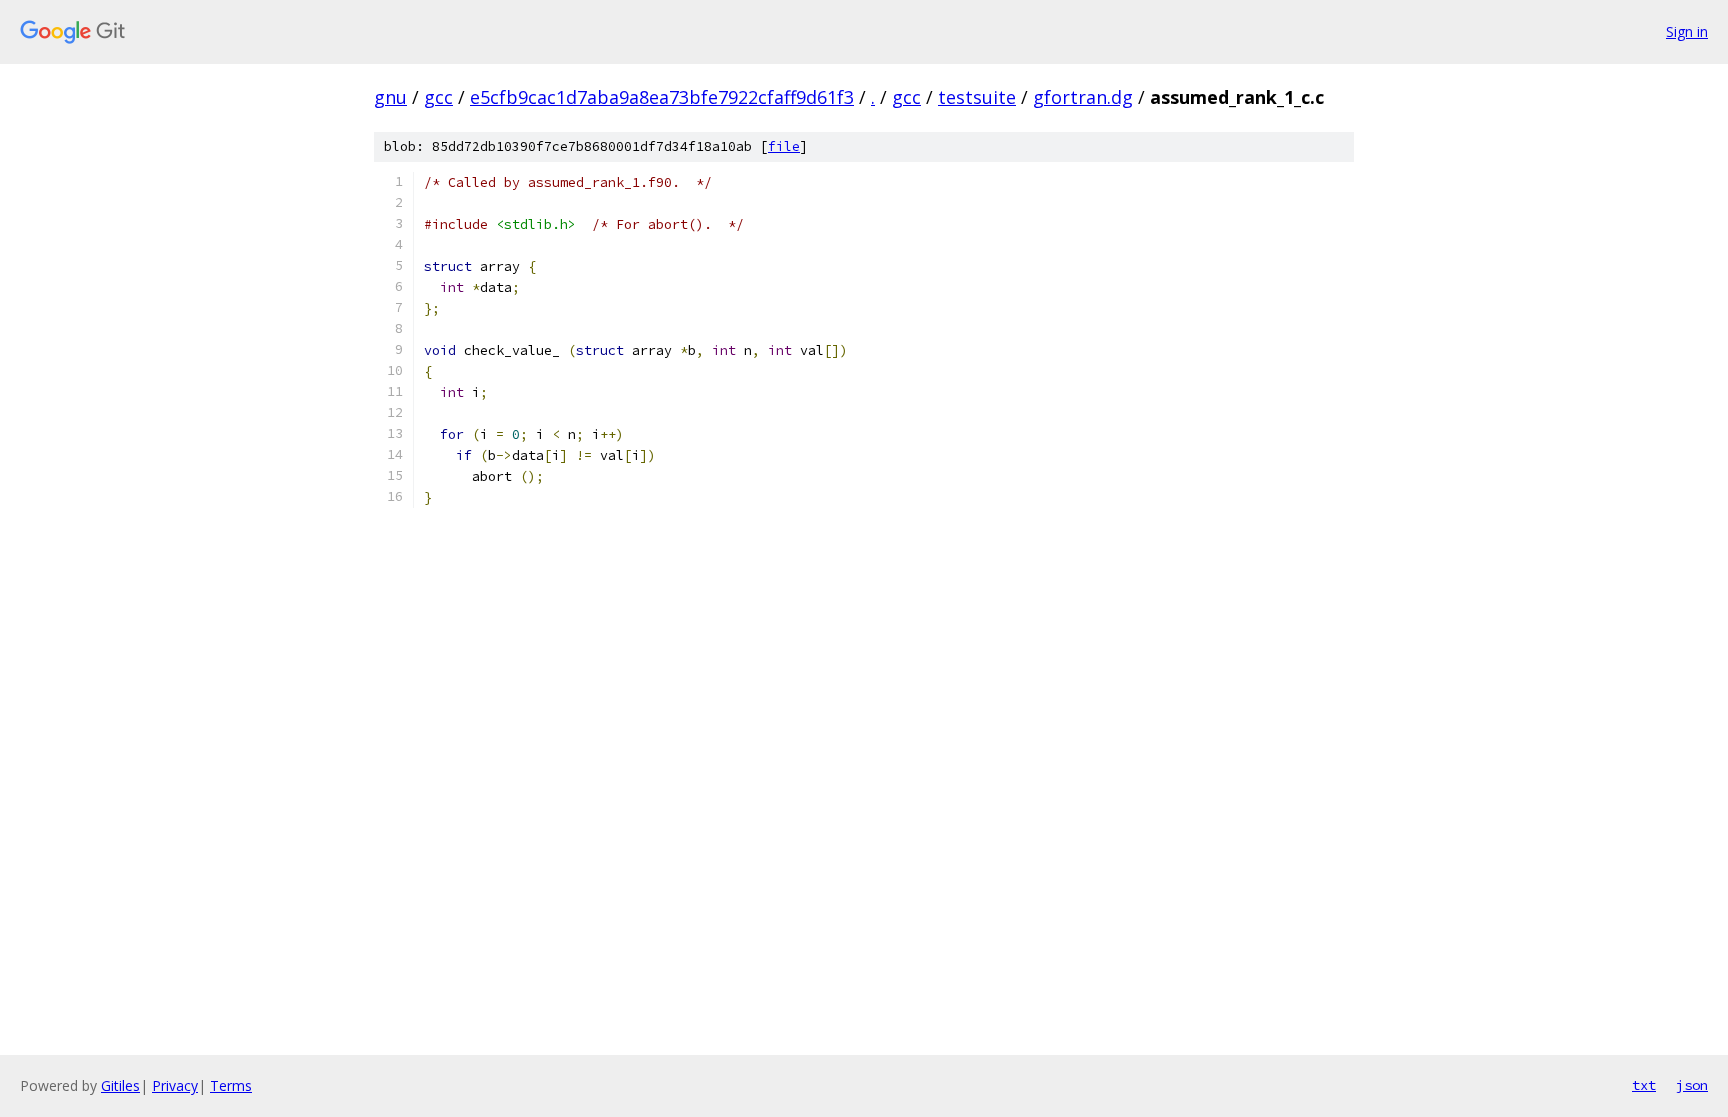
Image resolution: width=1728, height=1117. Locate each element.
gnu (390, 97)
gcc (438, 97)
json (1692, 1085)
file (784, 146)
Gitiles (120, 1085)
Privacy (175, 1085)
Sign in (1687, 31)
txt (1644, 1085)
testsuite (977, 97)
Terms (231, 1085)
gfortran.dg (1083, 97)
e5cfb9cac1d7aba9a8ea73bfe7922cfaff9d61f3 (662, 97)
